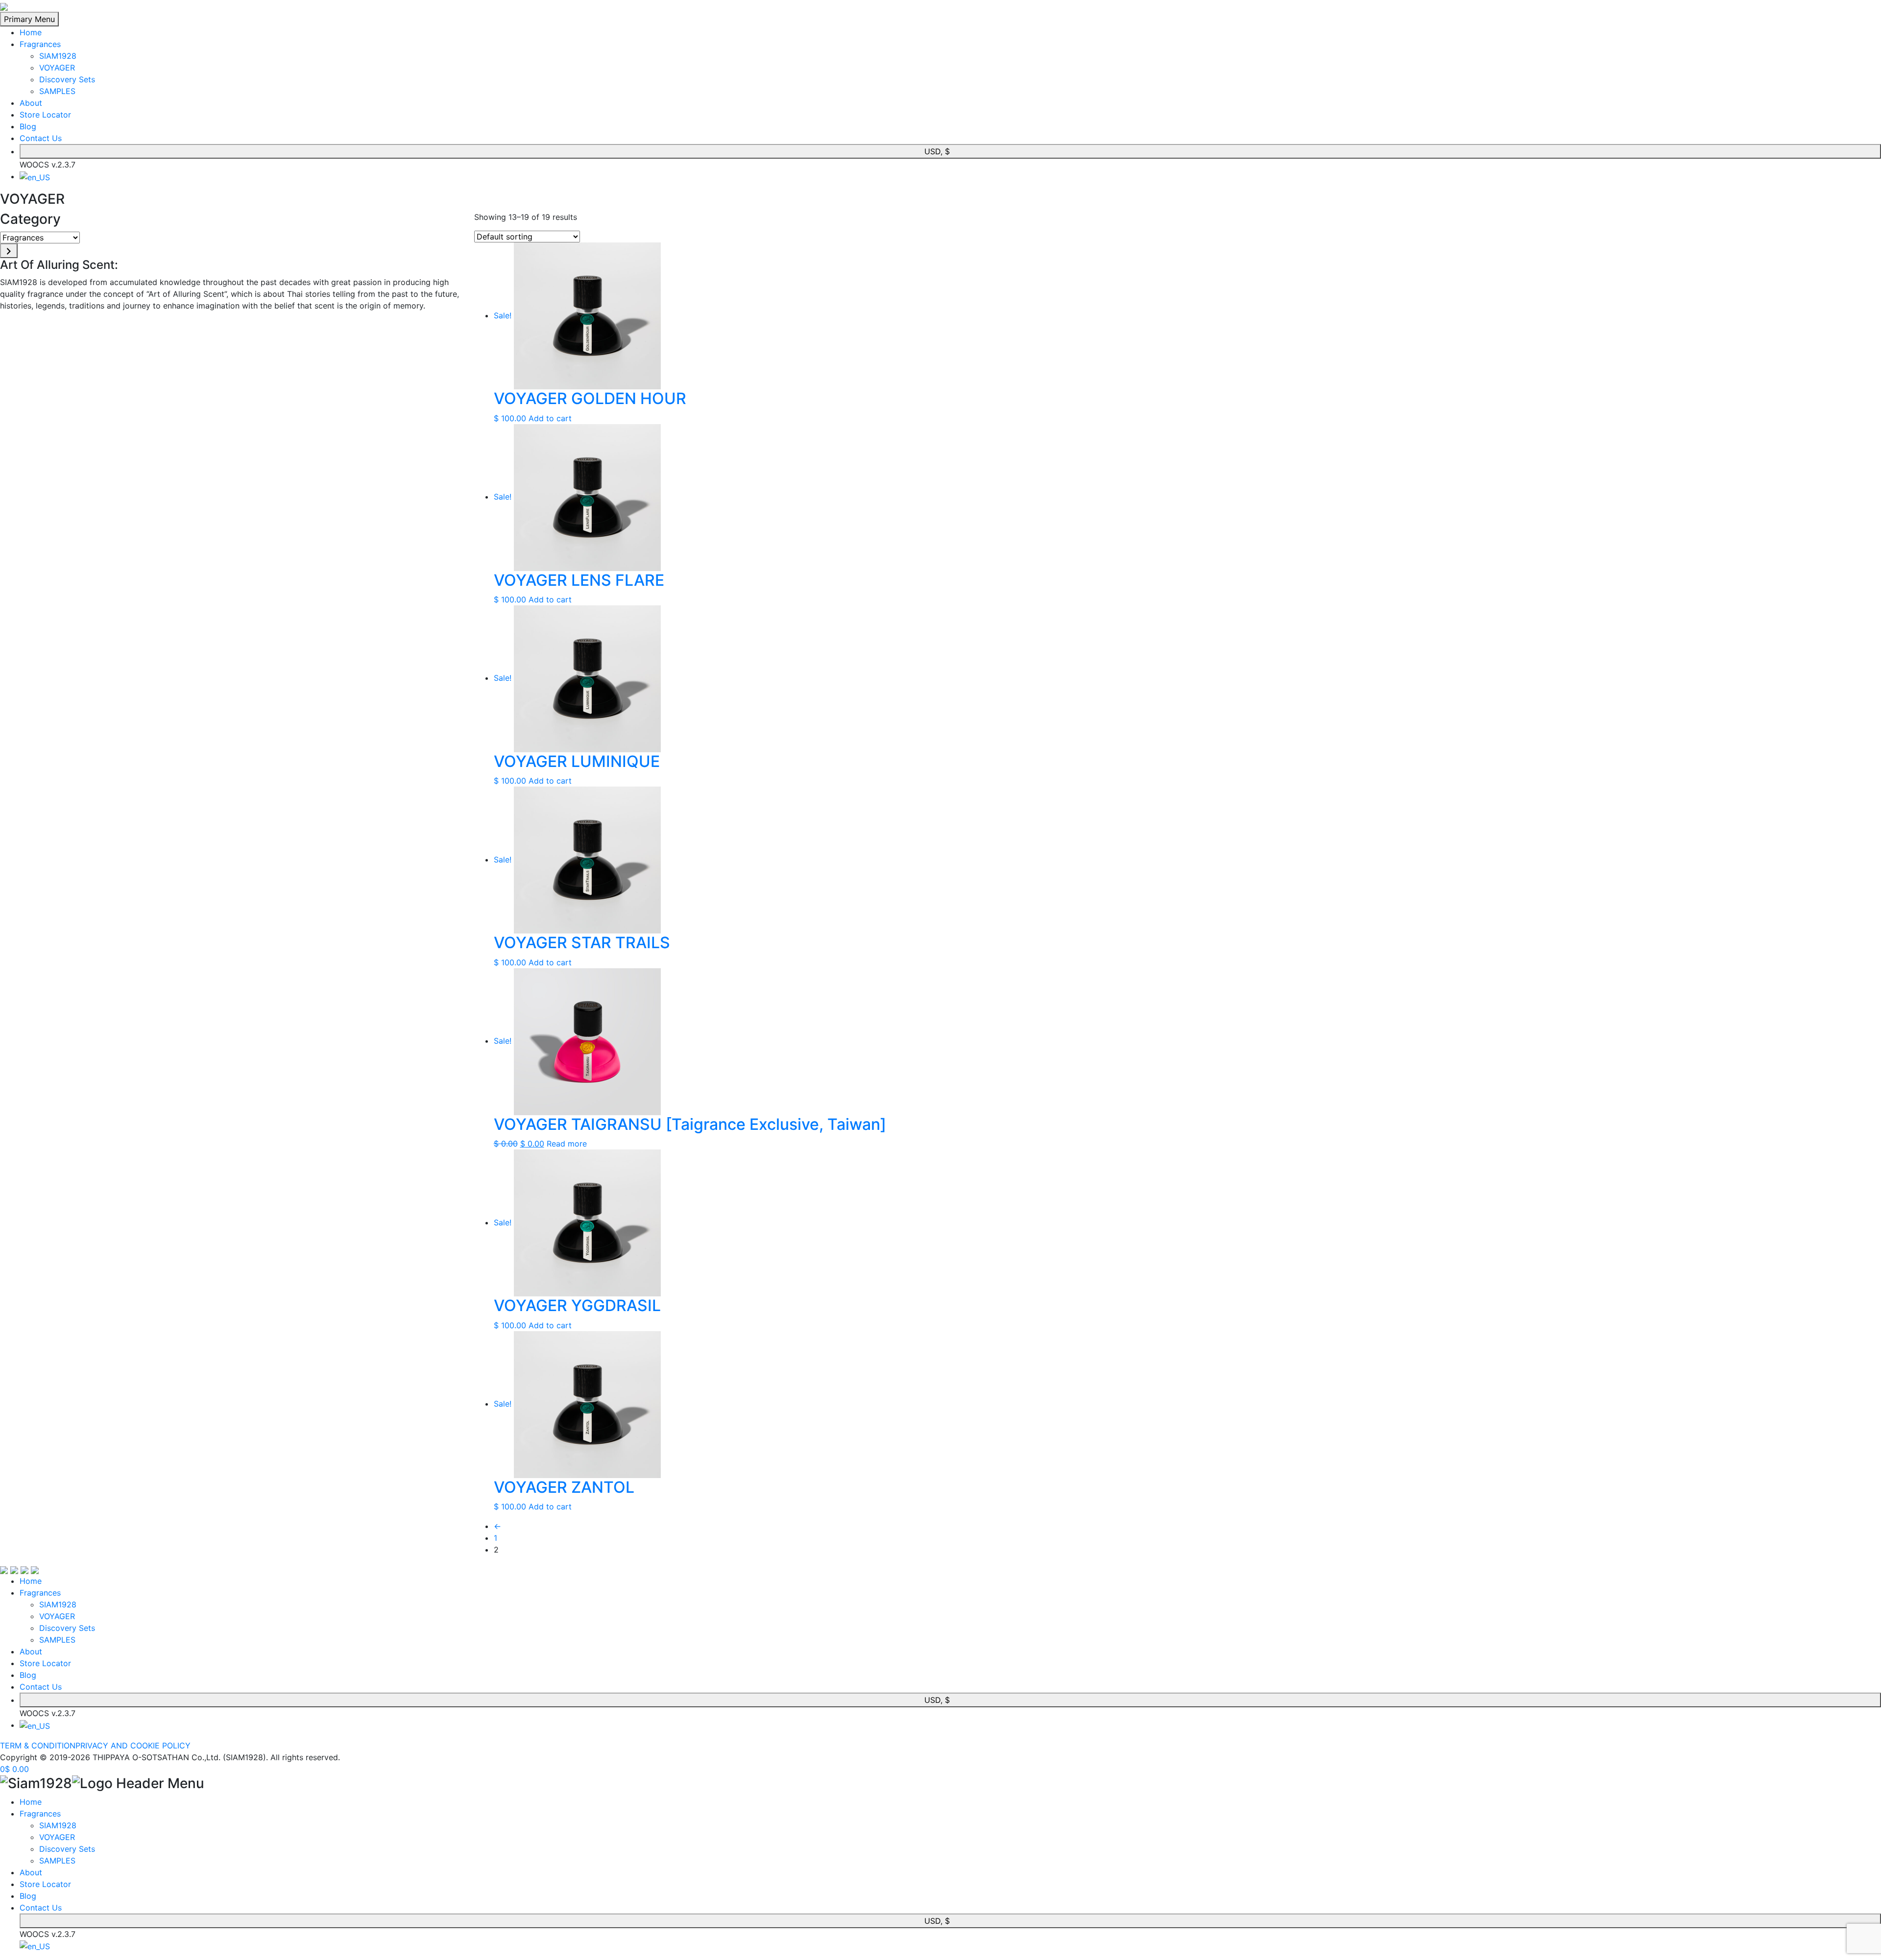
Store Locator (45, 115)
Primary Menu (29, 19)
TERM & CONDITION (38, 1745)
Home (31, 32)
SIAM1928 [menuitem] (58, 1825)
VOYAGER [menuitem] (57, 1837)
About (31, 103)
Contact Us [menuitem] (41, 1908)
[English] (35, 176)
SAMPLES (57, 91)
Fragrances (40, 44)
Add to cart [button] (550, 418)
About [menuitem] (31, 1872)
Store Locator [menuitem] (45, 1884)
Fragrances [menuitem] (40, 1814)
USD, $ (937, 151)
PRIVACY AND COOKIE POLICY (133, 1745)
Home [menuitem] (31, 1802)
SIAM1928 (58, 56)
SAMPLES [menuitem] (57, 1861)
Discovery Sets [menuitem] (67, 1849)
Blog (28, 126)
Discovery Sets (67, 79)
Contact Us (41, 138)
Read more (567, 1144)
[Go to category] (9, 251)
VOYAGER (57, 68)
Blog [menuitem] (28, 1896)
